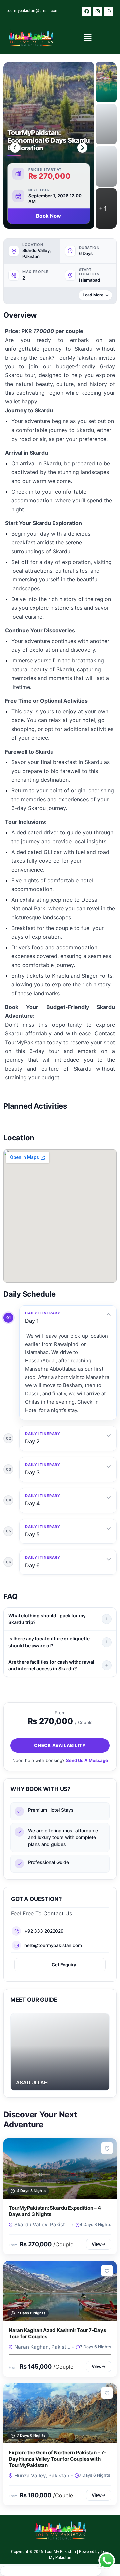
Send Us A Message (87, 1760)
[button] (88, 38)
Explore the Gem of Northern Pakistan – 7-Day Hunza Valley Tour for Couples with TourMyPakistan (57, 2459)
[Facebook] (87, 11)
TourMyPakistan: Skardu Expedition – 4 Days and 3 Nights (55, 2211)
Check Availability (60, 1745)
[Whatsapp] (109, 11)
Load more (93, 295)
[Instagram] (98, 11)
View (99, 2244)
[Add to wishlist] (107, 2148)
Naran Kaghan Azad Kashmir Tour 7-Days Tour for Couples (57, 2333)
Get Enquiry (64, 1965)
